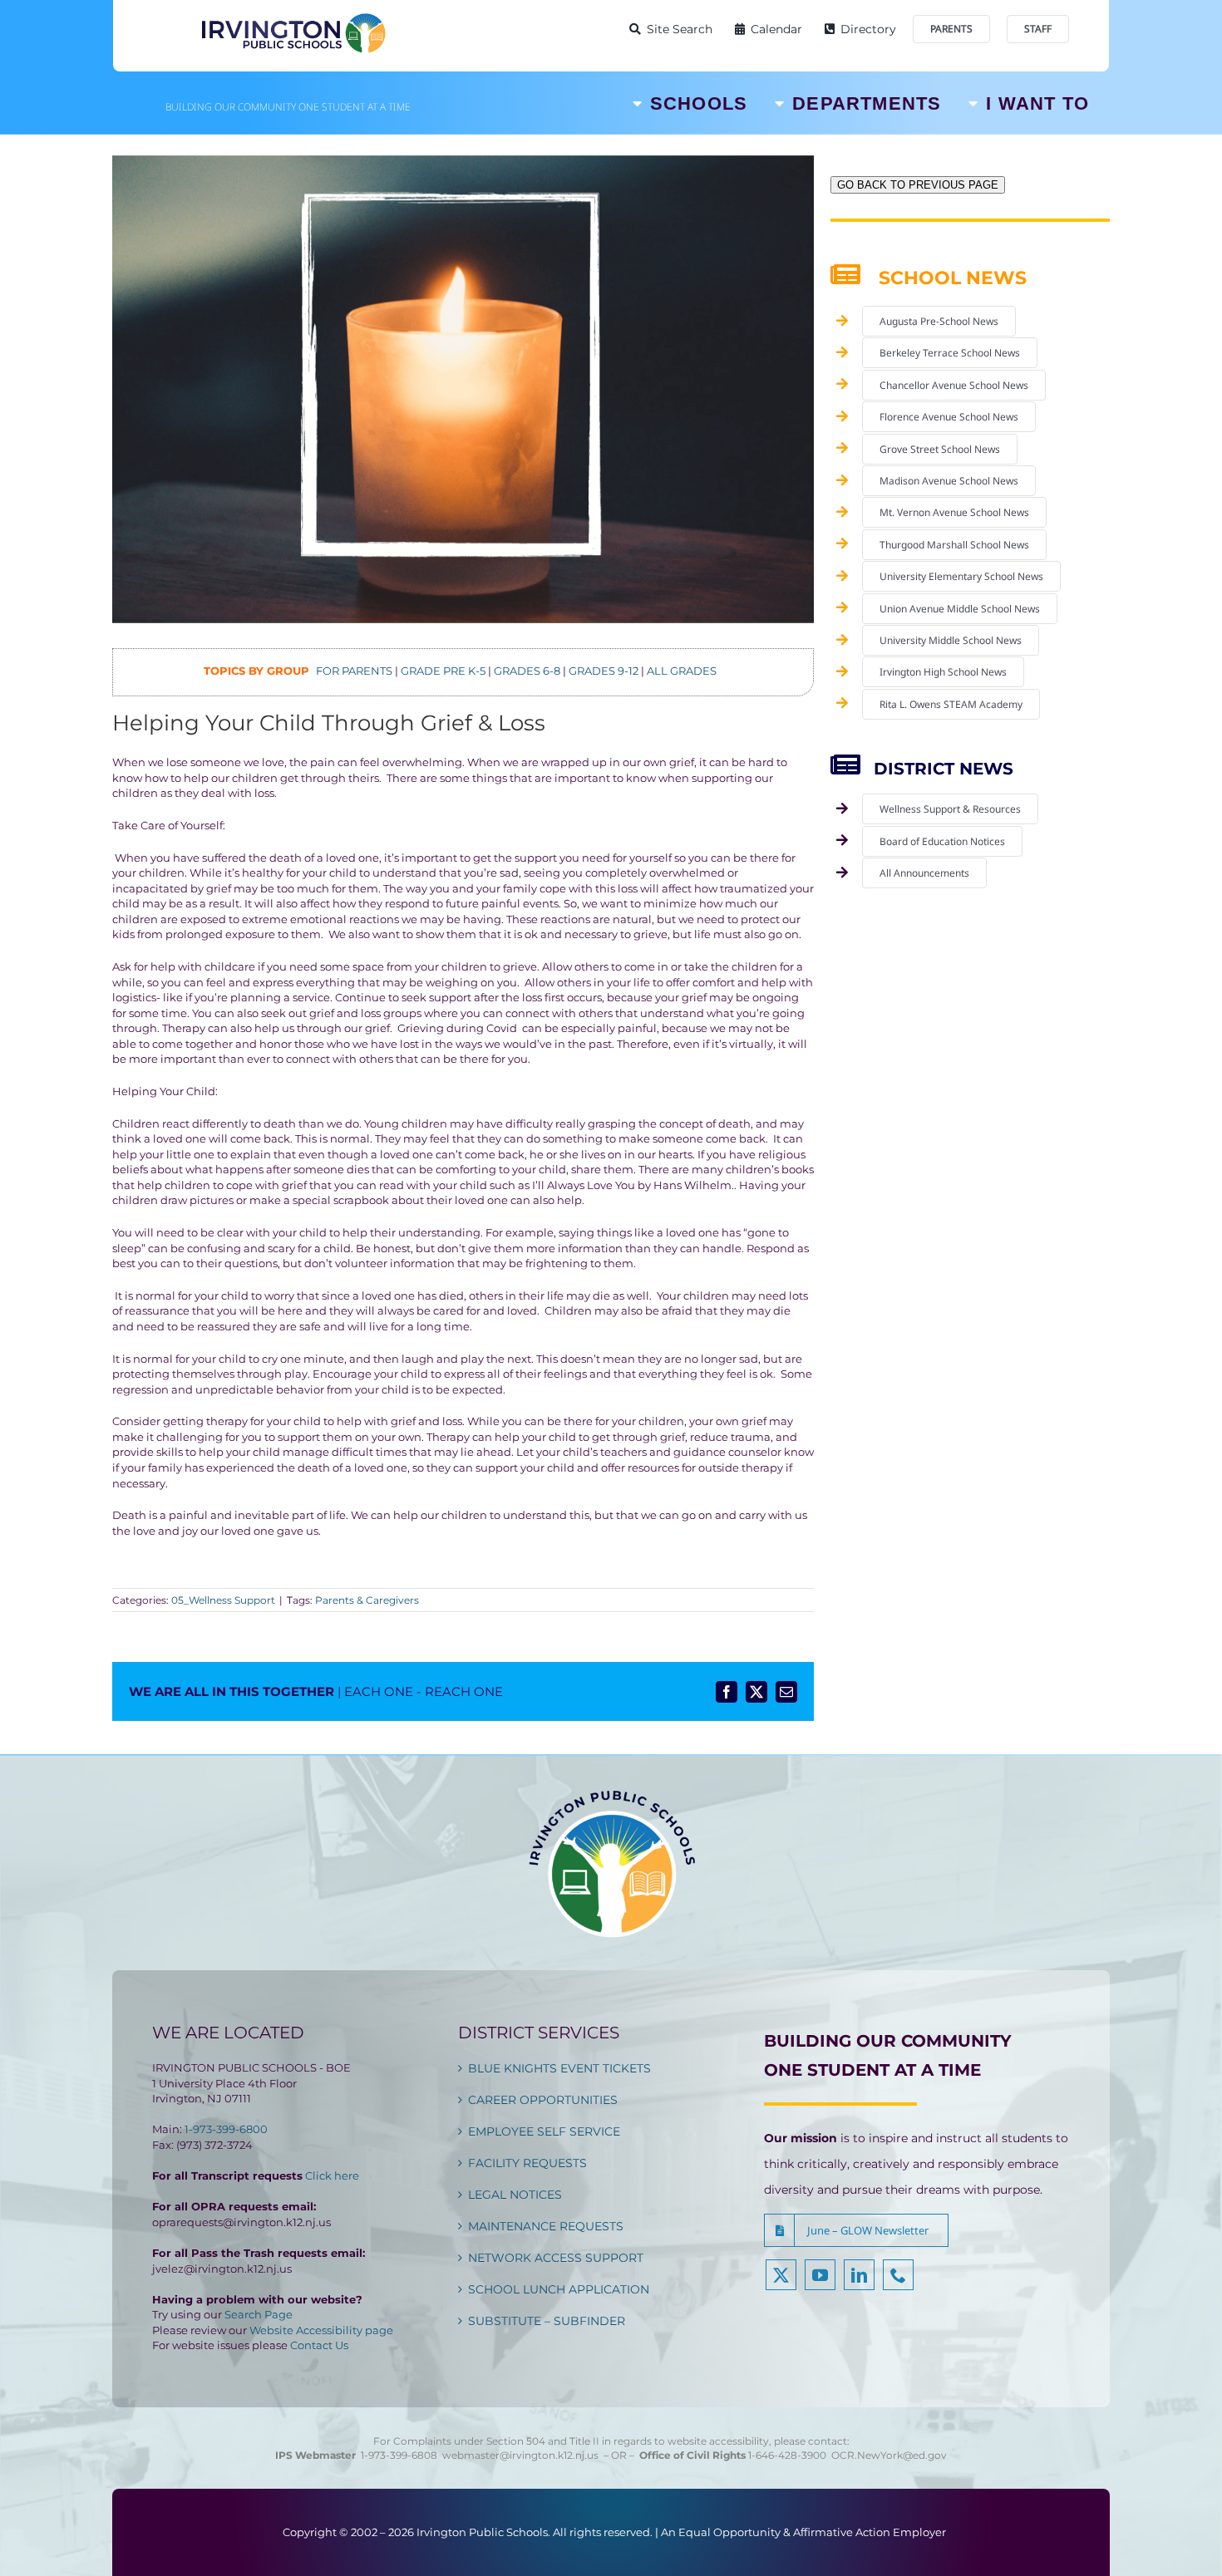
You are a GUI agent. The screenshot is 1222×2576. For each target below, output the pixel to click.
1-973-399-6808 (399, 2455)
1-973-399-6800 (226, 2129)
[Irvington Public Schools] (293, 17)
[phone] (898, 2275)
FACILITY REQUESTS (527, 2163)
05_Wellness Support (223, 1600)
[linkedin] (859, 2275)
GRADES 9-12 (604, 671)
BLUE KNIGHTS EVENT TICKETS (559, 2068)
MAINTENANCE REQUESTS (546, 2226)
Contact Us (319, 2345)
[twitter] (781, 2275)
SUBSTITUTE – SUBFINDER (547, 2321)
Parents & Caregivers (367, 1600)
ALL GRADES (682, 671)
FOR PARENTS (354, 671)
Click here (332, 2175)
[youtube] (820, 2275)
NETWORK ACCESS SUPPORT (556, 2258)
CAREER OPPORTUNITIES (543, 2100)
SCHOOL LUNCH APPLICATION (559, 2289)
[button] (856, 2230)
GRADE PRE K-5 (443, 671)
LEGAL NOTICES (515, 2195)
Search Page (259, 2314)
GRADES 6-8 (527, 671)
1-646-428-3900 (790, 2455)
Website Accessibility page (321, 2330)
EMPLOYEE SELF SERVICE (544, 2131)
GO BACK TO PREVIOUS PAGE (918, 185)
